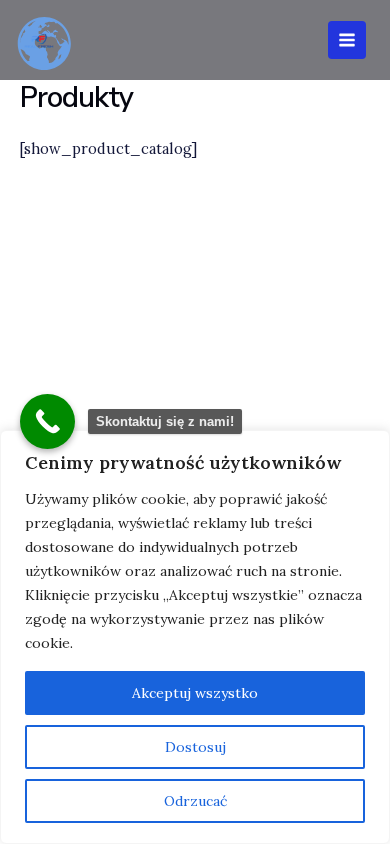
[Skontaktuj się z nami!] (47, 421)
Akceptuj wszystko (195, 693)
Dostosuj (195, 747)
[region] (195, 637)
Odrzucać (195, 801)
